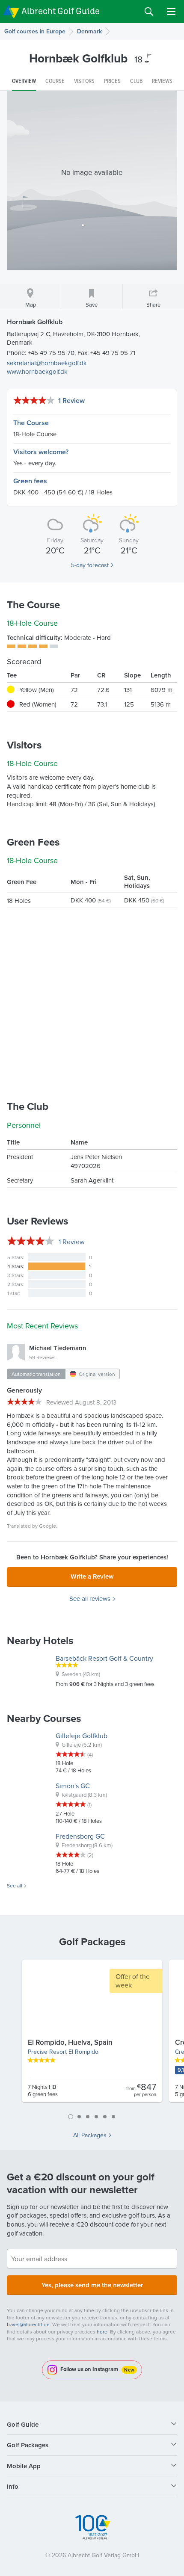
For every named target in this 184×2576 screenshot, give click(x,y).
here (102, 2332)
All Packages (90, 2135)
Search (149, 12)
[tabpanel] (92, 2035)
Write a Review (92, 1576)
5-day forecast (90, 565)
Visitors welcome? (41, 452)
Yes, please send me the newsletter (92, 2285)
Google (47, 1526)
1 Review (71, 401)
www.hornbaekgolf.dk (37, 371)
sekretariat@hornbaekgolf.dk (47, 363)
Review (72, 1242)
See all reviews (90, 1599)
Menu (171, 12)
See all (15, 1886)
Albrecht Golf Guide (61, 11)
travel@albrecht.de (28, 2324)
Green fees (30, 481)
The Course (31, 423)
